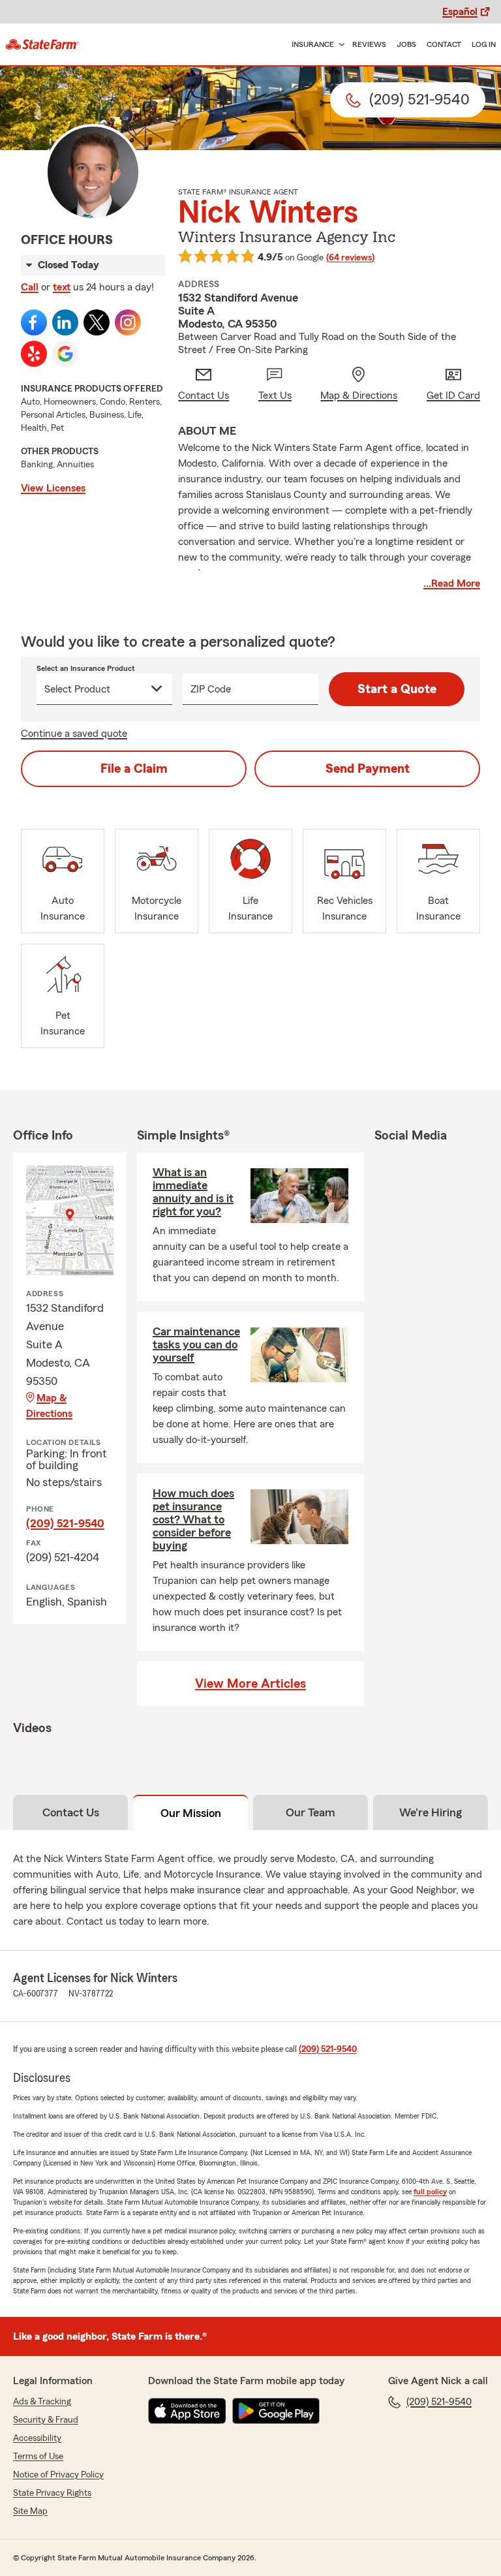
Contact (444, 44)
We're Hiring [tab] (431, 1812)
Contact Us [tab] (71, 1812)
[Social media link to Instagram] (128, 322)
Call (30, 287)
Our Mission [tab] (191, 1813)
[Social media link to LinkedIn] (65, 322)
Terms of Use (38, 2457)
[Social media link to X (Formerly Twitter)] (97, 322)
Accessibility (37, 2438)
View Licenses (53, 488)
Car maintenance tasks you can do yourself (196, 1344)
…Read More (452, 583)
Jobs (406, 44)
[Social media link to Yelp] (34, 354)
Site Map (30, 2511)
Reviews (369, 44)
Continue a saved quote (74, 734)
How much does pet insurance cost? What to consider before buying (193, 1519)
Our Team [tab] (311, 1812)
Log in (484, 44)
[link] (42, 44)
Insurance (313, 44)
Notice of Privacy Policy (58, 2475)
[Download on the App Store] (187, 2411)
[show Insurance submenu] (339, 45)
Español (460, 12)
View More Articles (250, 1684)
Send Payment (368, 769)
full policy (430, 2192)
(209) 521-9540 (65, 1523)
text (62, 287)
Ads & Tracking (42, 2402)
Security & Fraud (46, 2420)
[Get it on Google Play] (276, 2411)
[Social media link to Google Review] (65, 354)
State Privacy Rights (52, 2493)
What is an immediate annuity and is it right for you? (193, 1192)
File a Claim (134, 769)
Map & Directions (49, 1406)
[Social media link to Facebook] (34, 322)
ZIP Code (211, 689)
